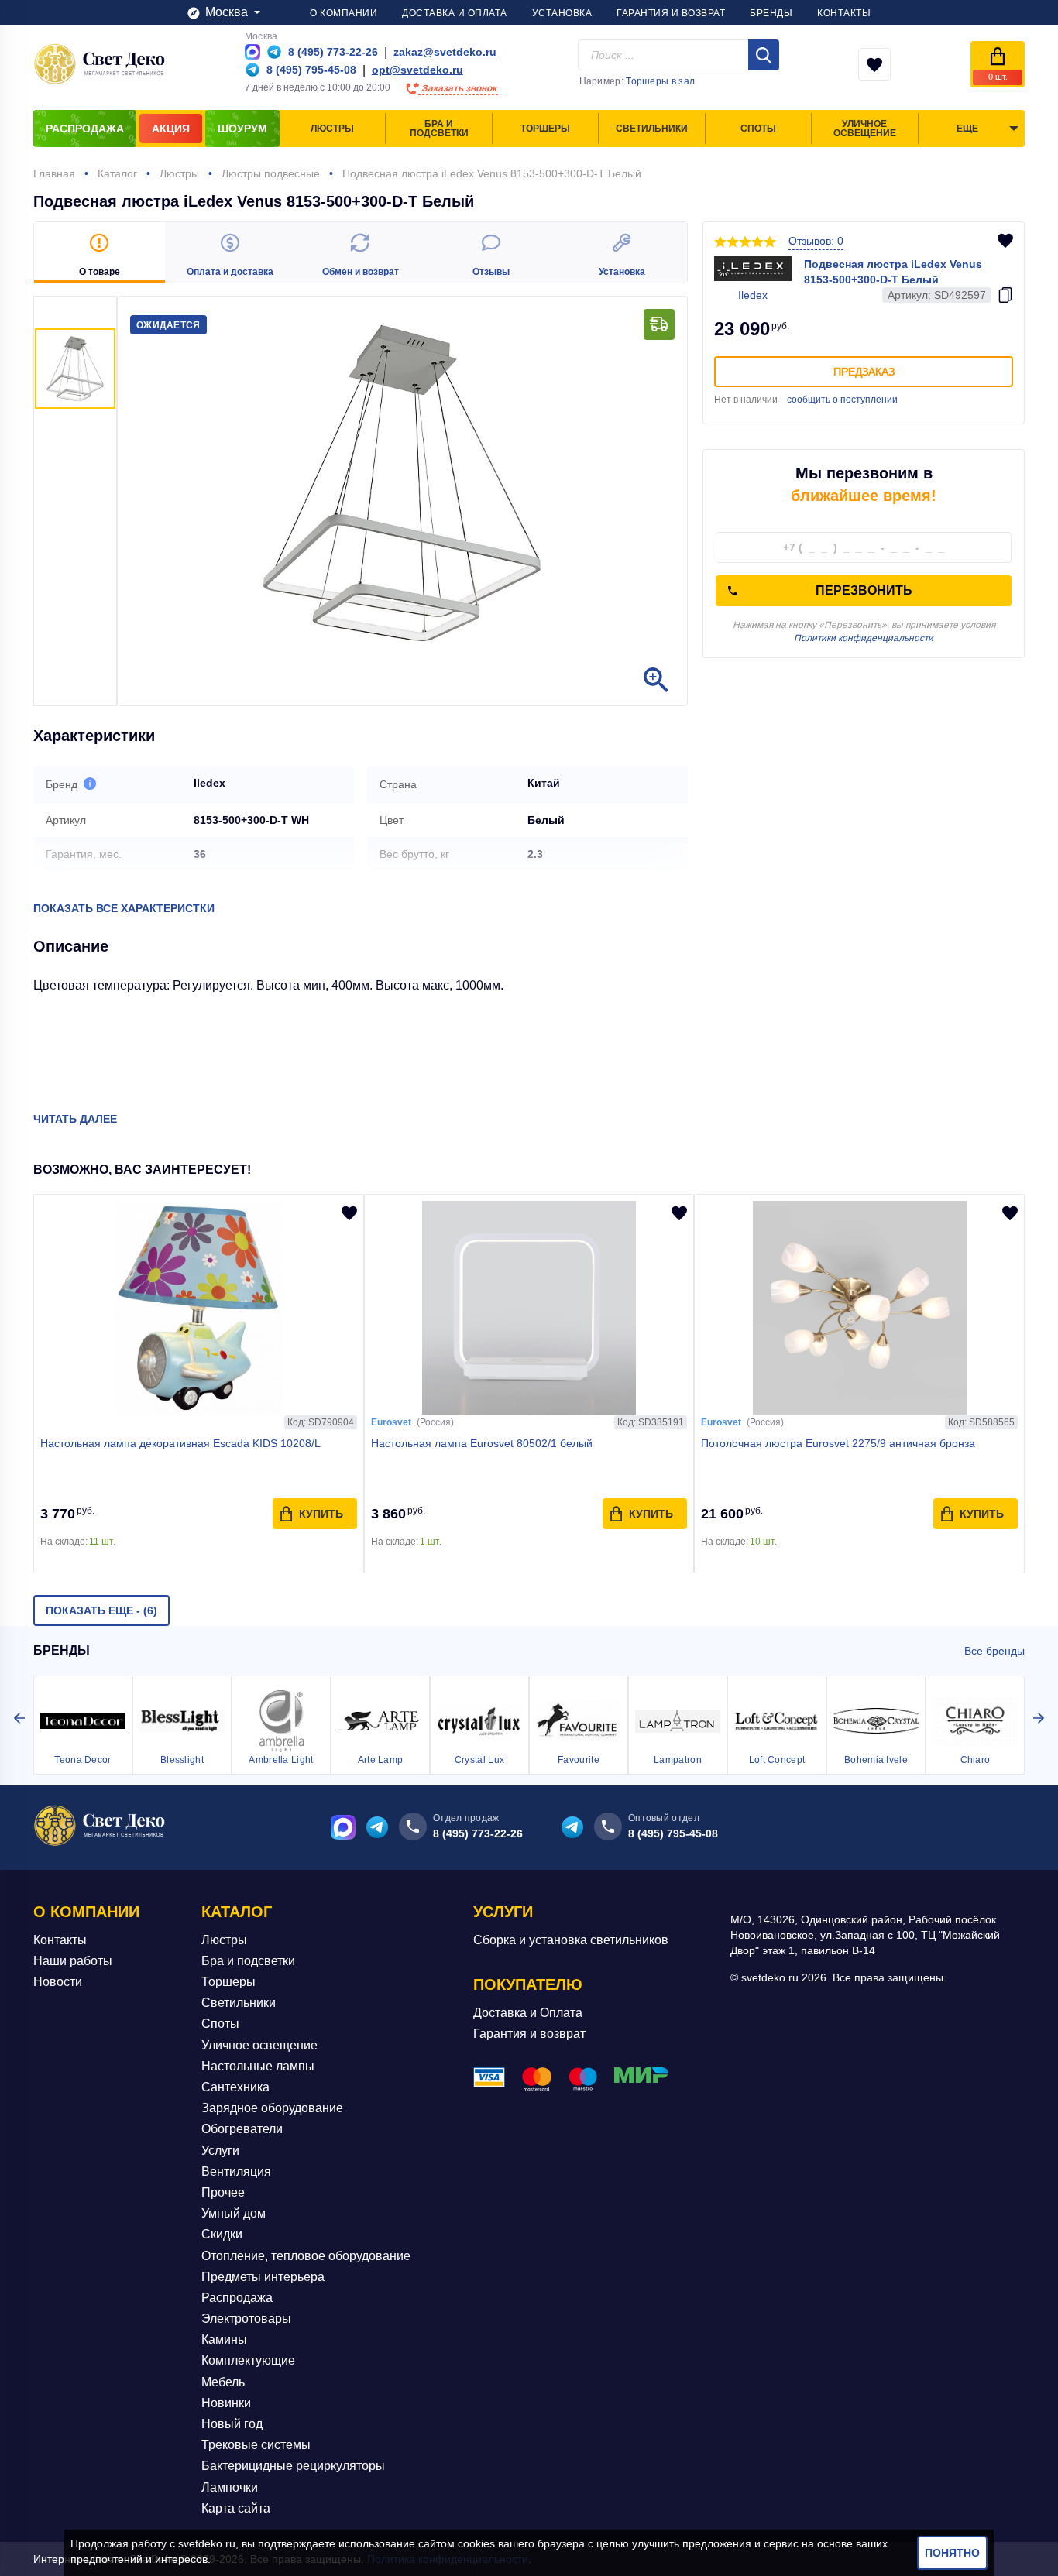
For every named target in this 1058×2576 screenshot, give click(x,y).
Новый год (232, 2424)
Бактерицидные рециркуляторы (293, 2466)
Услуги (220, 2151)
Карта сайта (236, 2508)
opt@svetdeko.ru (417, 70)
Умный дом (234, 2213)
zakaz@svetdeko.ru (445, 52)
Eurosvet (391, 1422)
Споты (220, 2024)
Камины (224, 2339)
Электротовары (246, 2319)
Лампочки (230, 2487)
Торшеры (228, 1982)
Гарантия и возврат (529, 2034)
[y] (764, 55)
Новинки (226, 2403)
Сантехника (235, 2087)
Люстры (224, 1940)
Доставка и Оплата (528, 2013)
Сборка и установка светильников (571, 1940)
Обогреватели (242, 2129)
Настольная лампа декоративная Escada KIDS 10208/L (180, 1443)
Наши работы (73, 1961)
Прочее (223, 2192)
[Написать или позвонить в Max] (252, 52)
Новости (58, 1982)
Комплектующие (248, 2360)
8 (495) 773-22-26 (478, 1833)
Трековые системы (256, 2445)
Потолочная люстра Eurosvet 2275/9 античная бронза (838, 1443)
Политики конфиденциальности (864, 638)
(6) (101, 1610)
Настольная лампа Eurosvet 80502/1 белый (482, 1443)
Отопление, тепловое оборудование (306, 2256)
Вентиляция (236, 2171)
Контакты (60, 1940)
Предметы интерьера (263, 2277)
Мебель (223, 2382)
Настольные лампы (258, 2066)
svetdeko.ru (207, 2543)
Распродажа (237, 2298)
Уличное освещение (259, 2045)
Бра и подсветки (248, 1961)
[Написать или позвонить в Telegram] (274, 52)
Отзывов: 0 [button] (816, 241)
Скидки (222, 2234)
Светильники (239, 2003)
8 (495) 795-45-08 (673, 1833)
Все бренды (994, 1651)
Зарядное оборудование (272, 2108)
